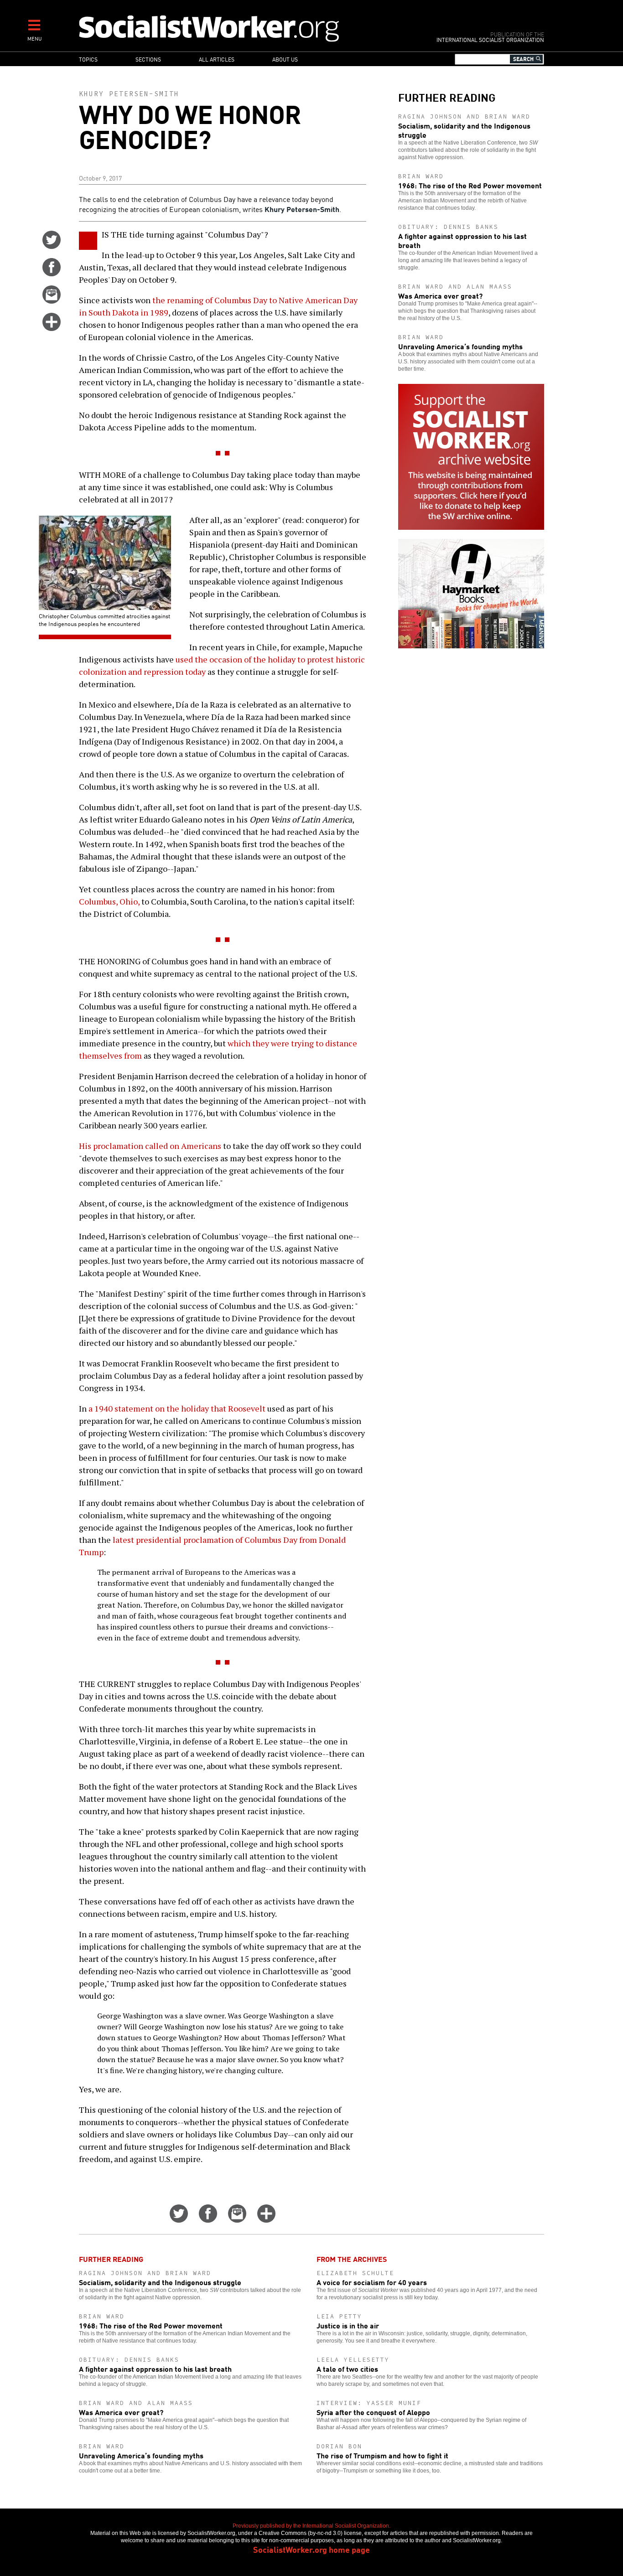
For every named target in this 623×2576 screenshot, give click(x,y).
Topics (88, 59)
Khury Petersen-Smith (129, 94)
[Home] (249, 28)
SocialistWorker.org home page (311, 2549)
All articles (217, 59)
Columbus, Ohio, (109, 901)
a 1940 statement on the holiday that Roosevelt (177, 1408)
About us (285, 59)
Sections (148, 59)
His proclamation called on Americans (150, 1146)
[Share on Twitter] (52, 246)
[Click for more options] (52, 328)
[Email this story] (52, 300)
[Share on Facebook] (52, 273)
